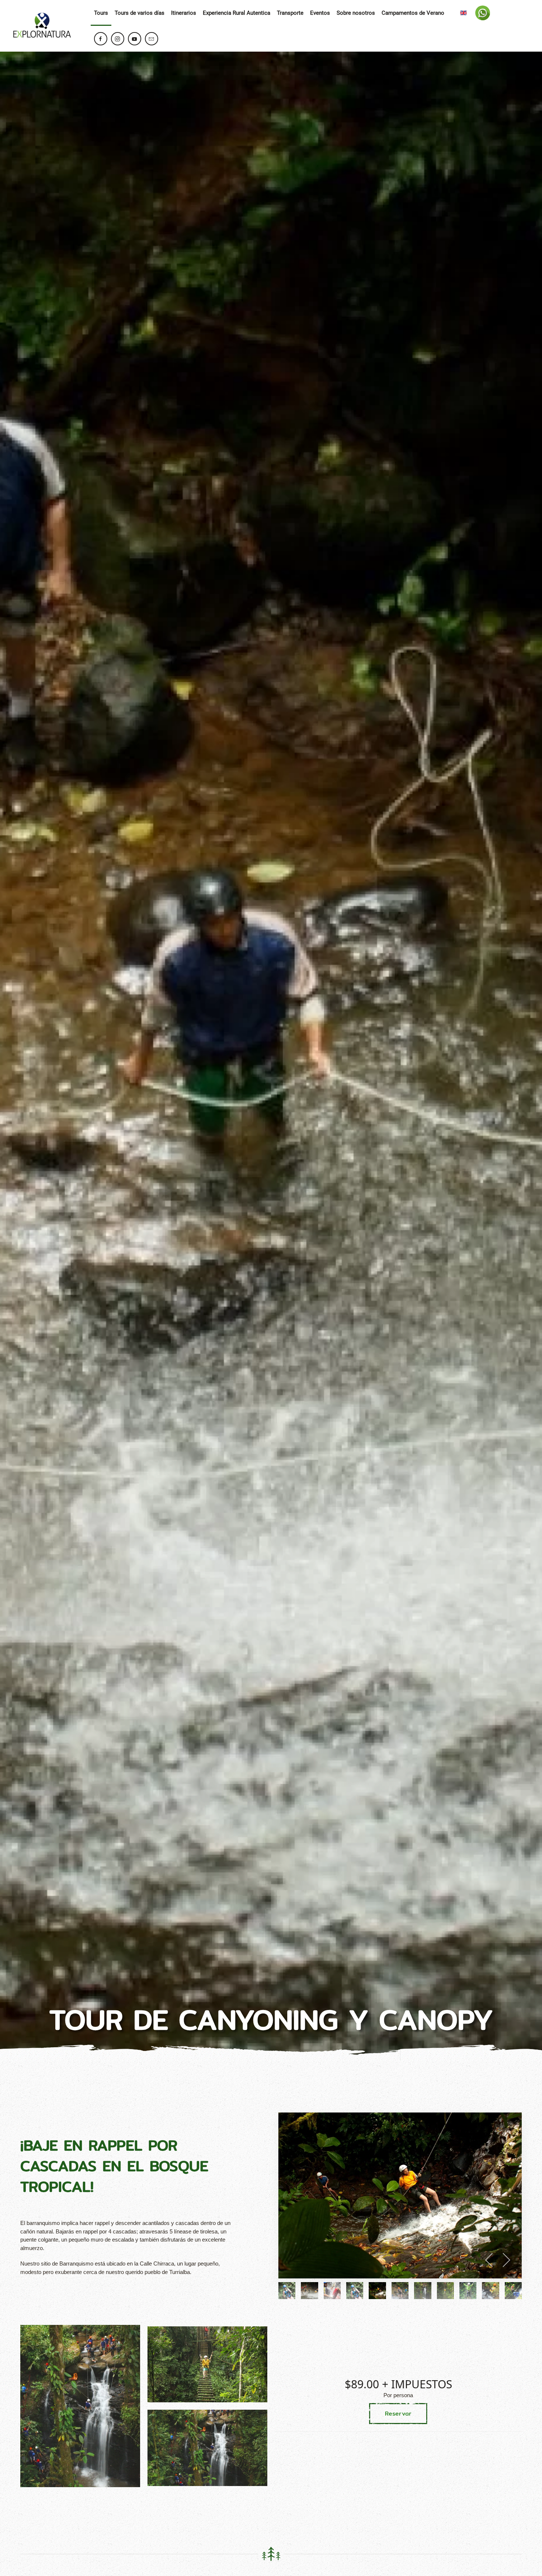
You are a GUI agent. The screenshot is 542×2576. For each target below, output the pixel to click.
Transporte (290, 13)
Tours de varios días (140, 13)
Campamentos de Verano (413, 13)
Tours (101, 13)
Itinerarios (184, 13)
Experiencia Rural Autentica (237, 13)
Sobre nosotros (356, 13)
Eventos (320, 13)
